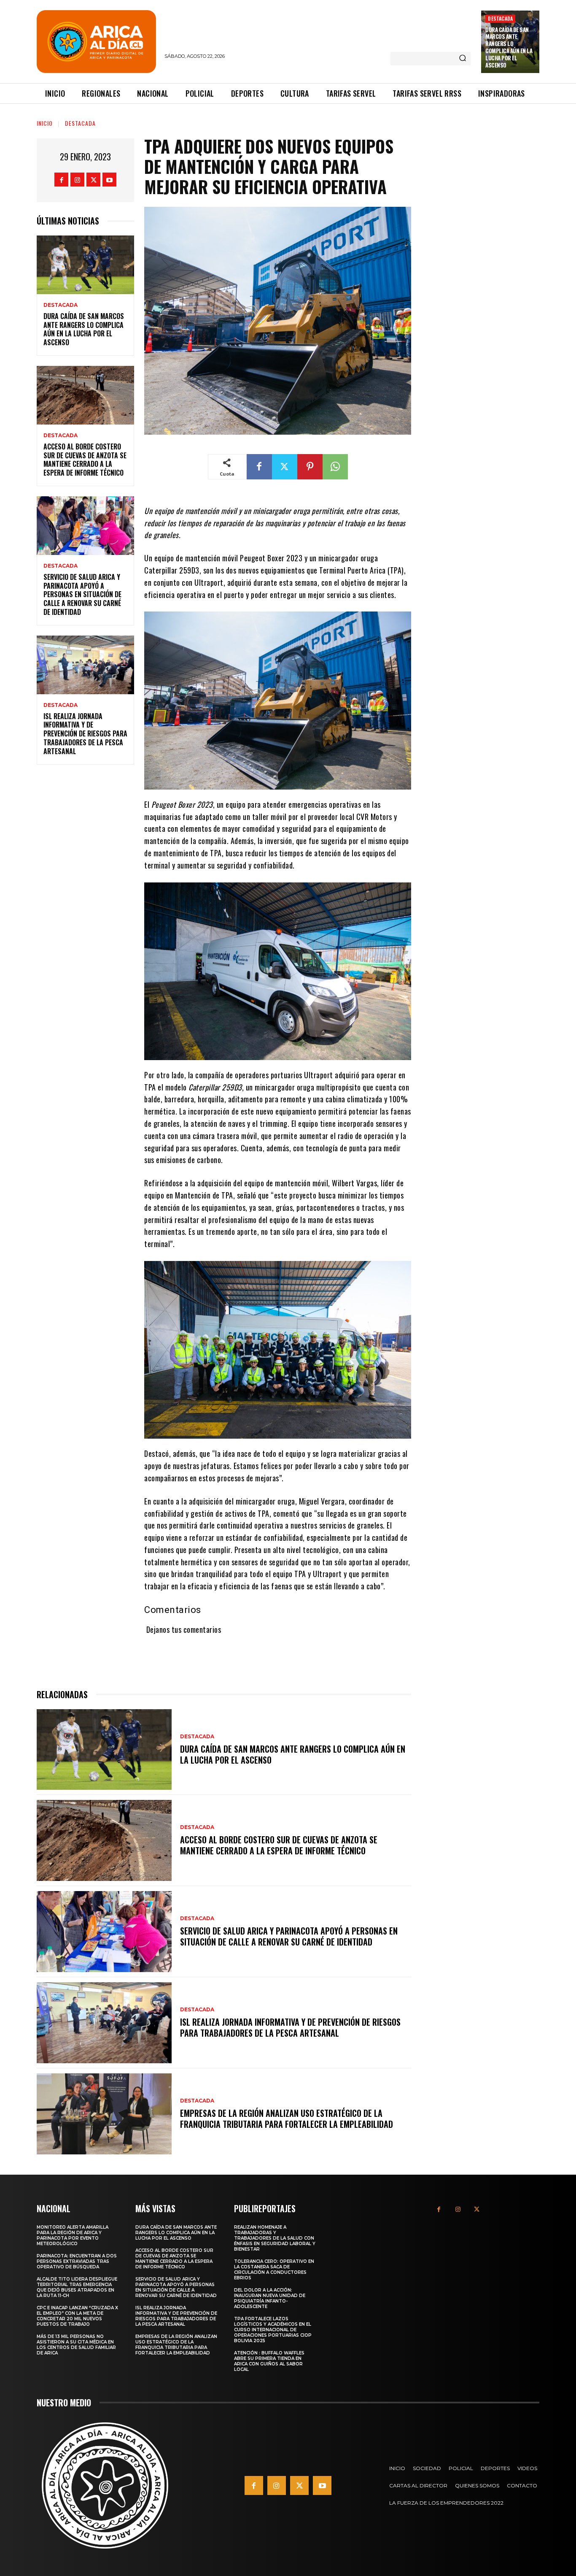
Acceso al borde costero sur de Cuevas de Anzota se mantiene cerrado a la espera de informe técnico (85, 460)
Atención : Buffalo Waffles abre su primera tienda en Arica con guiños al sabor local (269, 2361)
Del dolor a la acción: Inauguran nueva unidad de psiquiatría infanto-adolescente (270, 2298)
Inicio (45, 123)
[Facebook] (61, 180)
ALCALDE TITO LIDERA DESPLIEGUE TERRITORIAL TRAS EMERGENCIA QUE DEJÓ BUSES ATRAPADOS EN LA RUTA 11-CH (77, 2287)
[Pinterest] (310, 467)
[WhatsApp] (335, 467)
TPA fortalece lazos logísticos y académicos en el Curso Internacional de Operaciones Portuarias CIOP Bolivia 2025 (273, 2330)
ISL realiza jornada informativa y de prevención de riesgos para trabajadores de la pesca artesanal (85, 734)
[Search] (463, 59)
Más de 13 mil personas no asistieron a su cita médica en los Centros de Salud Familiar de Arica (76, 2345)
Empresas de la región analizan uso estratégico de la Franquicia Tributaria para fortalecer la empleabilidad (287, 2119)
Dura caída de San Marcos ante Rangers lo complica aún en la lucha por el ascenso (509, 47)
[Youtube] (109, 180)
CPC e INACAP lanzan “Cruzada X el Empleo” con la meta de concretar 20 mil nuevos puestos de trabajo (77, 2316)
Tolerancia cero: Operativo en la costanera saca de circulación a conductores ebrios (274, 2270)
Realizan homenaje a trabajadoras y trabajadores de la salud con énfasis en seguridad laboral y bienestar (275, 2238)
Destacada (500, 18)
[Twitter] (93, 180)
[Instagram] (77, 180)
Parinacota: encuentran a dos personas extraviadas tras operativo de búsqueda (77, 2261)
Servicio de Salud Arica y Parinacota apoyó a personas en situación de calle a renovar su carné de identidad (82, 594)
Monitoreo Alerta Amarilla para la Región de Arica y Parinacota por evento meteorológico (73, 2235)
